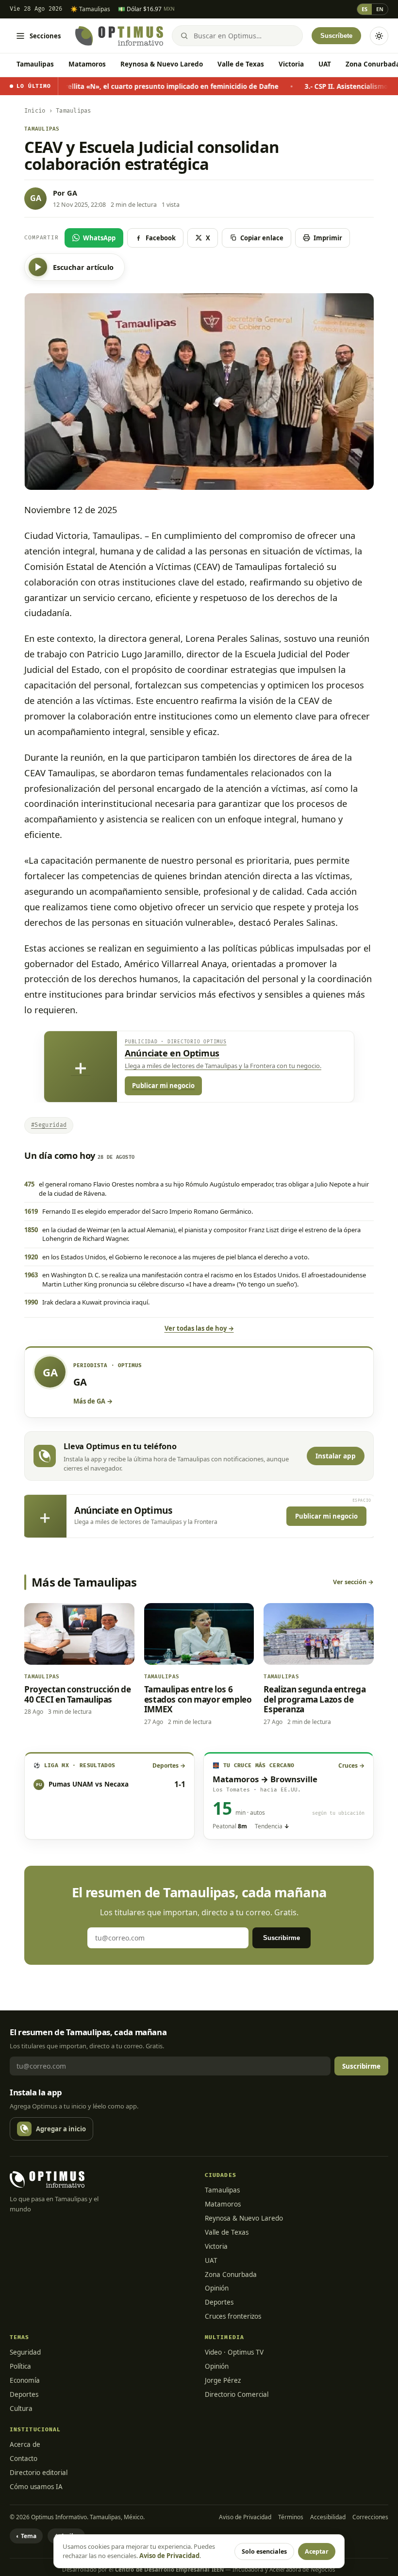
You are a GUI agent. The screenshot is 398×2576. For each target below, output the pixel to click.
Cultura (21, 2409)
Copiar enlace (262, 238)
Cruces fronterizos (233, 2316)
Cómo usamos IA (36, 2487)
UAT (325, 64)
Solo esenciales (264, 2551)
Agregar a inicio (61, 2129)
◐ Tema (26, 2536)
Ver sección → (353, 1582)
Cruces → (351, 1765)
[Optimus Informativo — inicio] (119, 36)
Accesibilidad (328, 2517)
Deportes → (169, 1765)
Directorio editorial (39, 2473)
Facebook (161, 238)
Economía (25, 2380)
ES (365, 9)
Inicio (35, 111)
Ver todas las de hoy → (199, 1328)
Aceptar (317, 2551)
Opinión (217, 2288)
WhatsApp (99, 238)
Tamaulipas (35, 64)
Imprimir (328, 238)
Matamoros (87, 64)
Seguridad (25, 2352)
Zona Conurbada (231, 2275)
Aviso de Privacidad (245, 2517)
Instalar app (336, 1456)
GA (72, 193)
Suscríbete (336, 36)
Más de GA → (93, 1401)
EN (380, 9)
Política (20, 2366)
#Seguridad (49, 1125)
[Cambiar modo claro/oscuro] (379, 36)
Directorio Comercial (237, 2394)
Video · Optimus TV (234, 2352)
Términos (291, 2517)
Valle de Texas (241, 64)
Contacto (24, 2459)
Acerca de (25, 2444)
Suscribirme (282, 1938)
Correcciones (370, 2517)
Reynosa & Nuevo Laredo (162, 64)
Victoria (291, 64)
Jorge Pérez (223, 2380)
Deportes (219, 2302)
